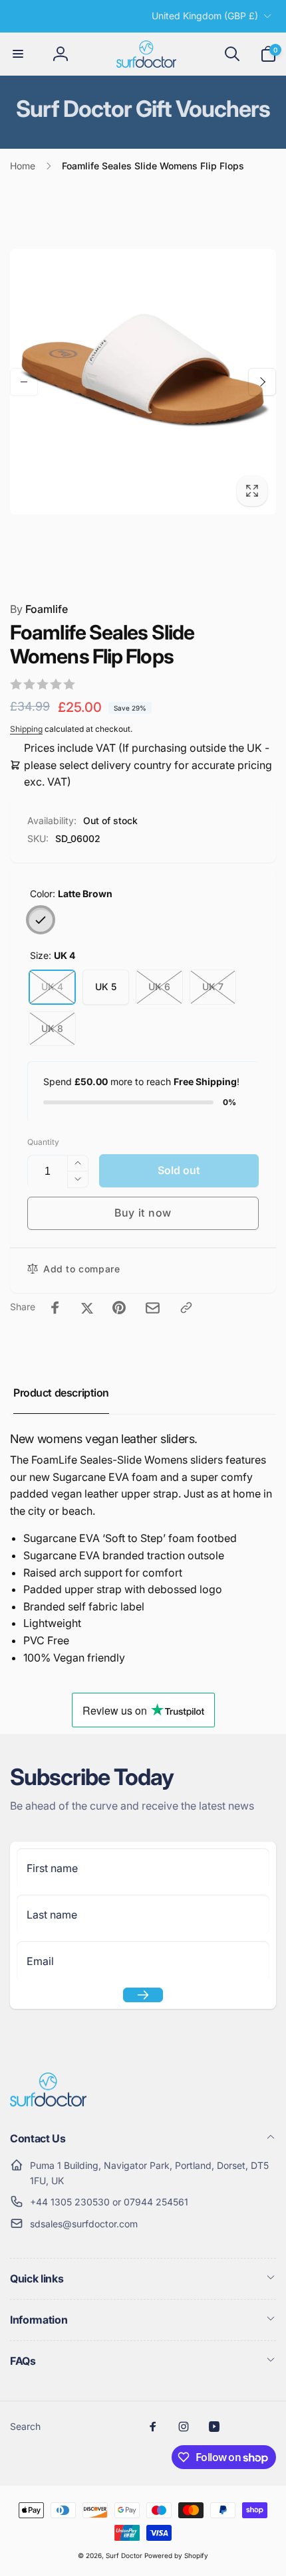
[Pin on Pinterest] (119, 1308)
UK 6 (159, 987)
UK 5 (106, 987)
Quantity (43, 1142)
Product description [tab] (61, 1393)
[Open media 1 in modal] (143, 382)
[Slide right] (262, 382)
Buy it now (143, 1213)
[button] (18, 54)
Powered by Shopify (176, 2555)
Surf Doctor (124, 2555)
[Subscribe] (143, 1995)
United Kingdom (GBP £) (205, 16)
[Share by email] (153, 1308)
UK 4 (52, 987)
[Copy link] (186, 1308)
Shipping (26, 729)
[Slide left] (24, 382)
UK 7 (213, 987)
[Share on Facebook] (55, 1308)
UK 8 (52, 1028)
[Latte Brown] (41, 920)
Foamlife (39, 609)
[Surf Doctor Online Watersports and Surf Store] (48, 2103)
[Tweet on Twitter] (87, 1308)
